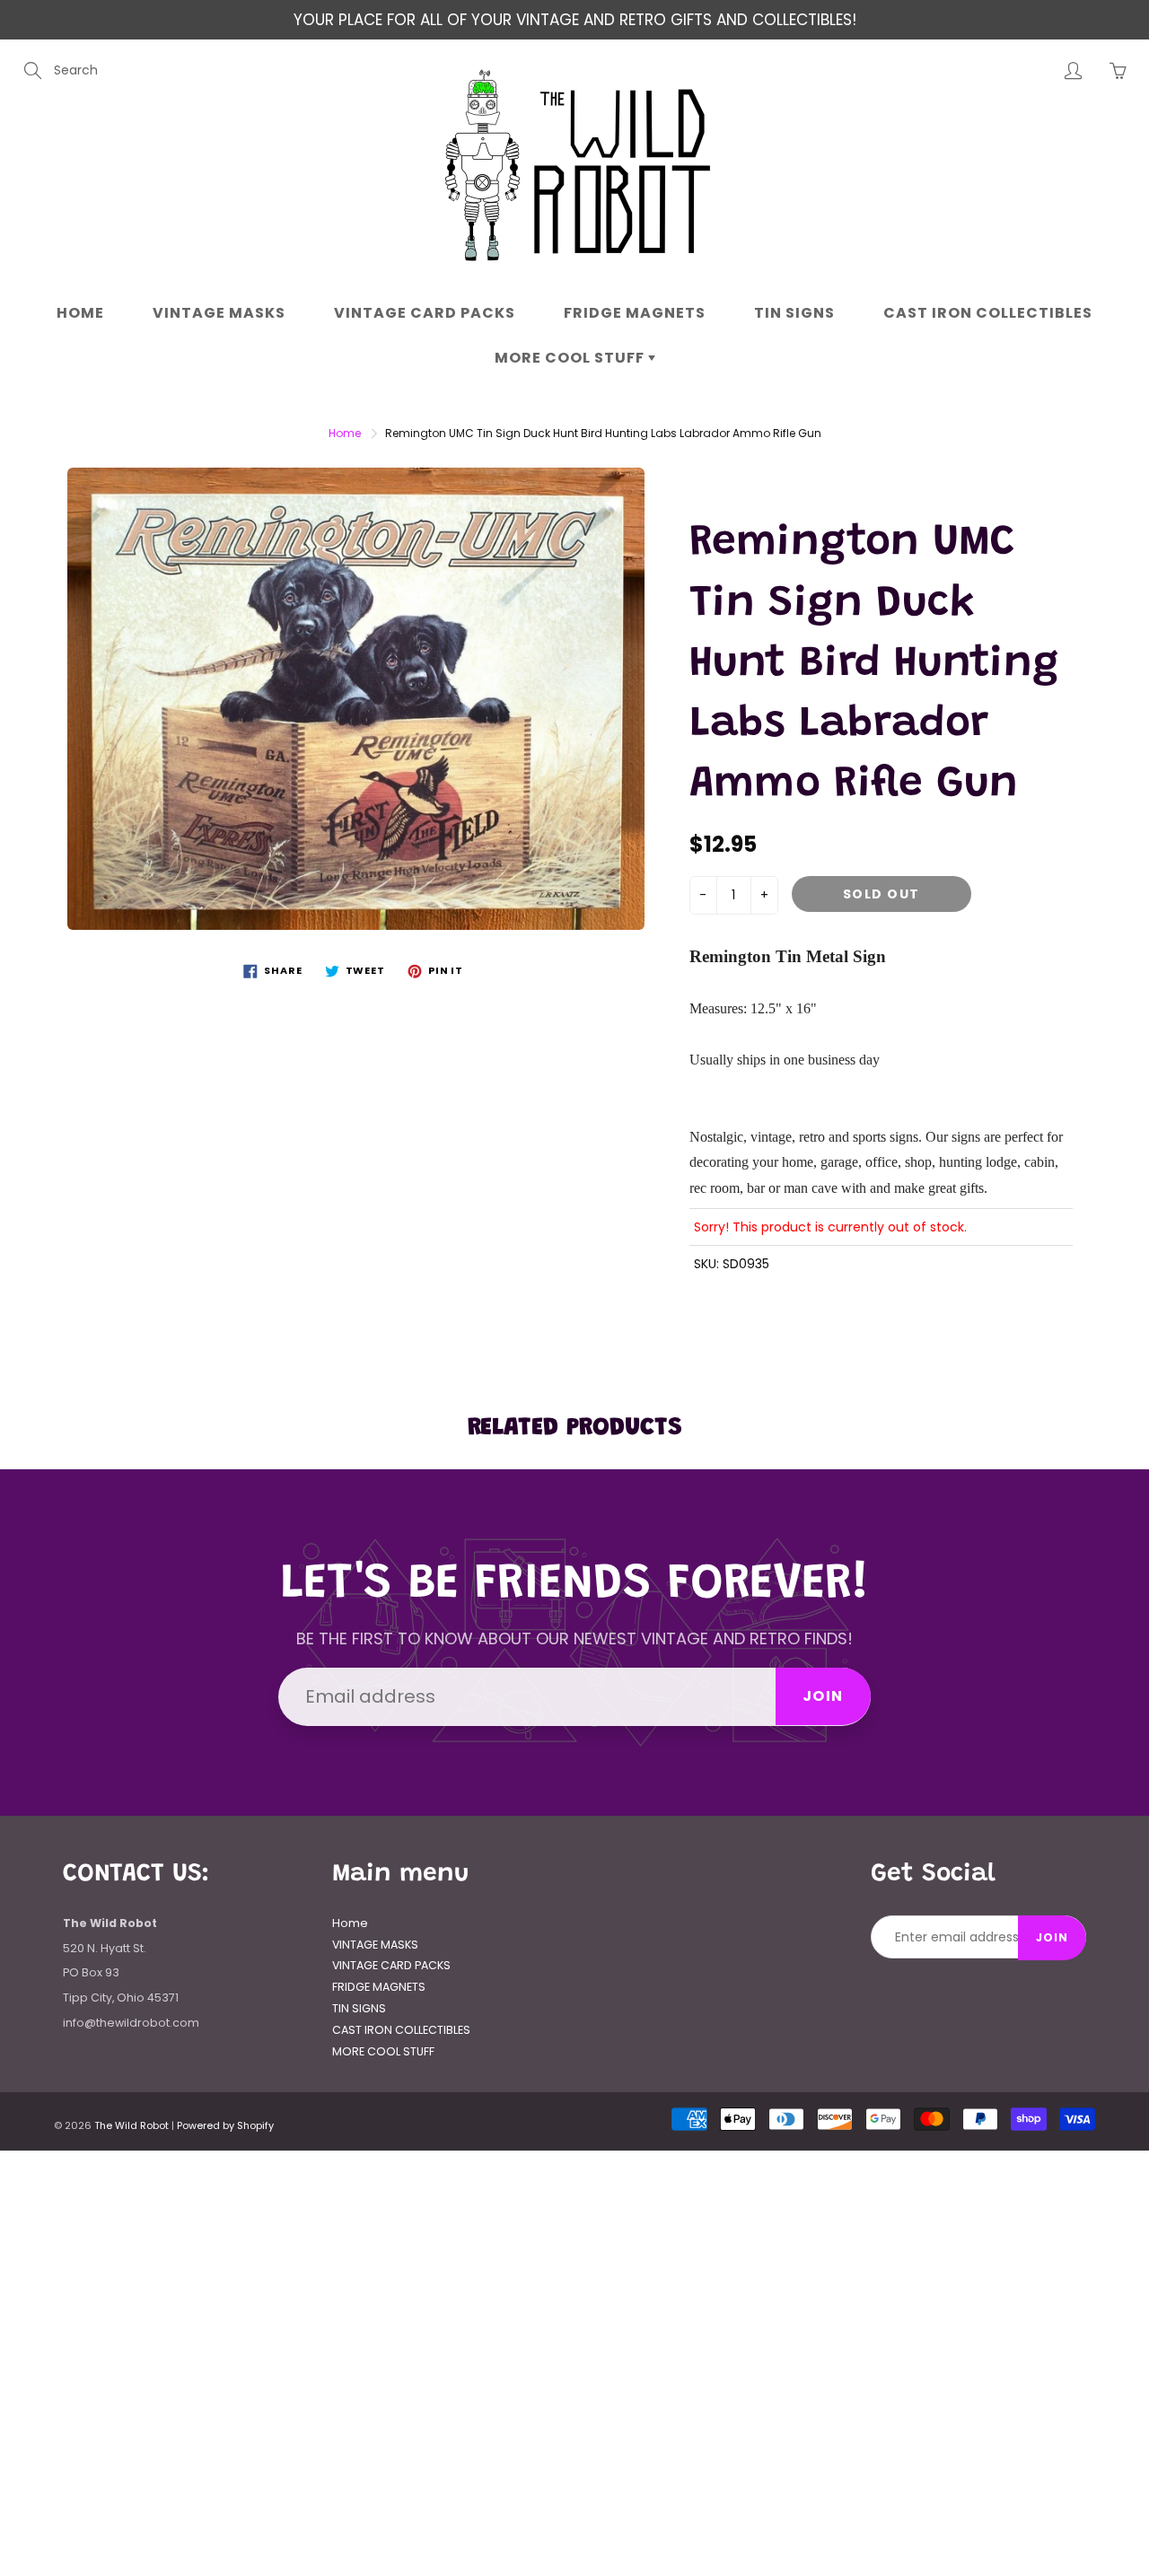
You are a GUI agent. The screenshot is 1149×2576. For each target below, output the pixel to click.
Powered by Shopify (225, 2125)
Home (80, 313)
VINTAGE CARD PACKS (425, 313)
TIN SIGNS (794, 313)
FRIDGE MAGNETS (635, 313)
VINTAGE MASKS (219, 313)
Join (823, 1696)
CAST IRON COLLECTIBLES (988, 313)
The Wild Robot (132, 2125)
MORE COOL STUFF (571, 358)
